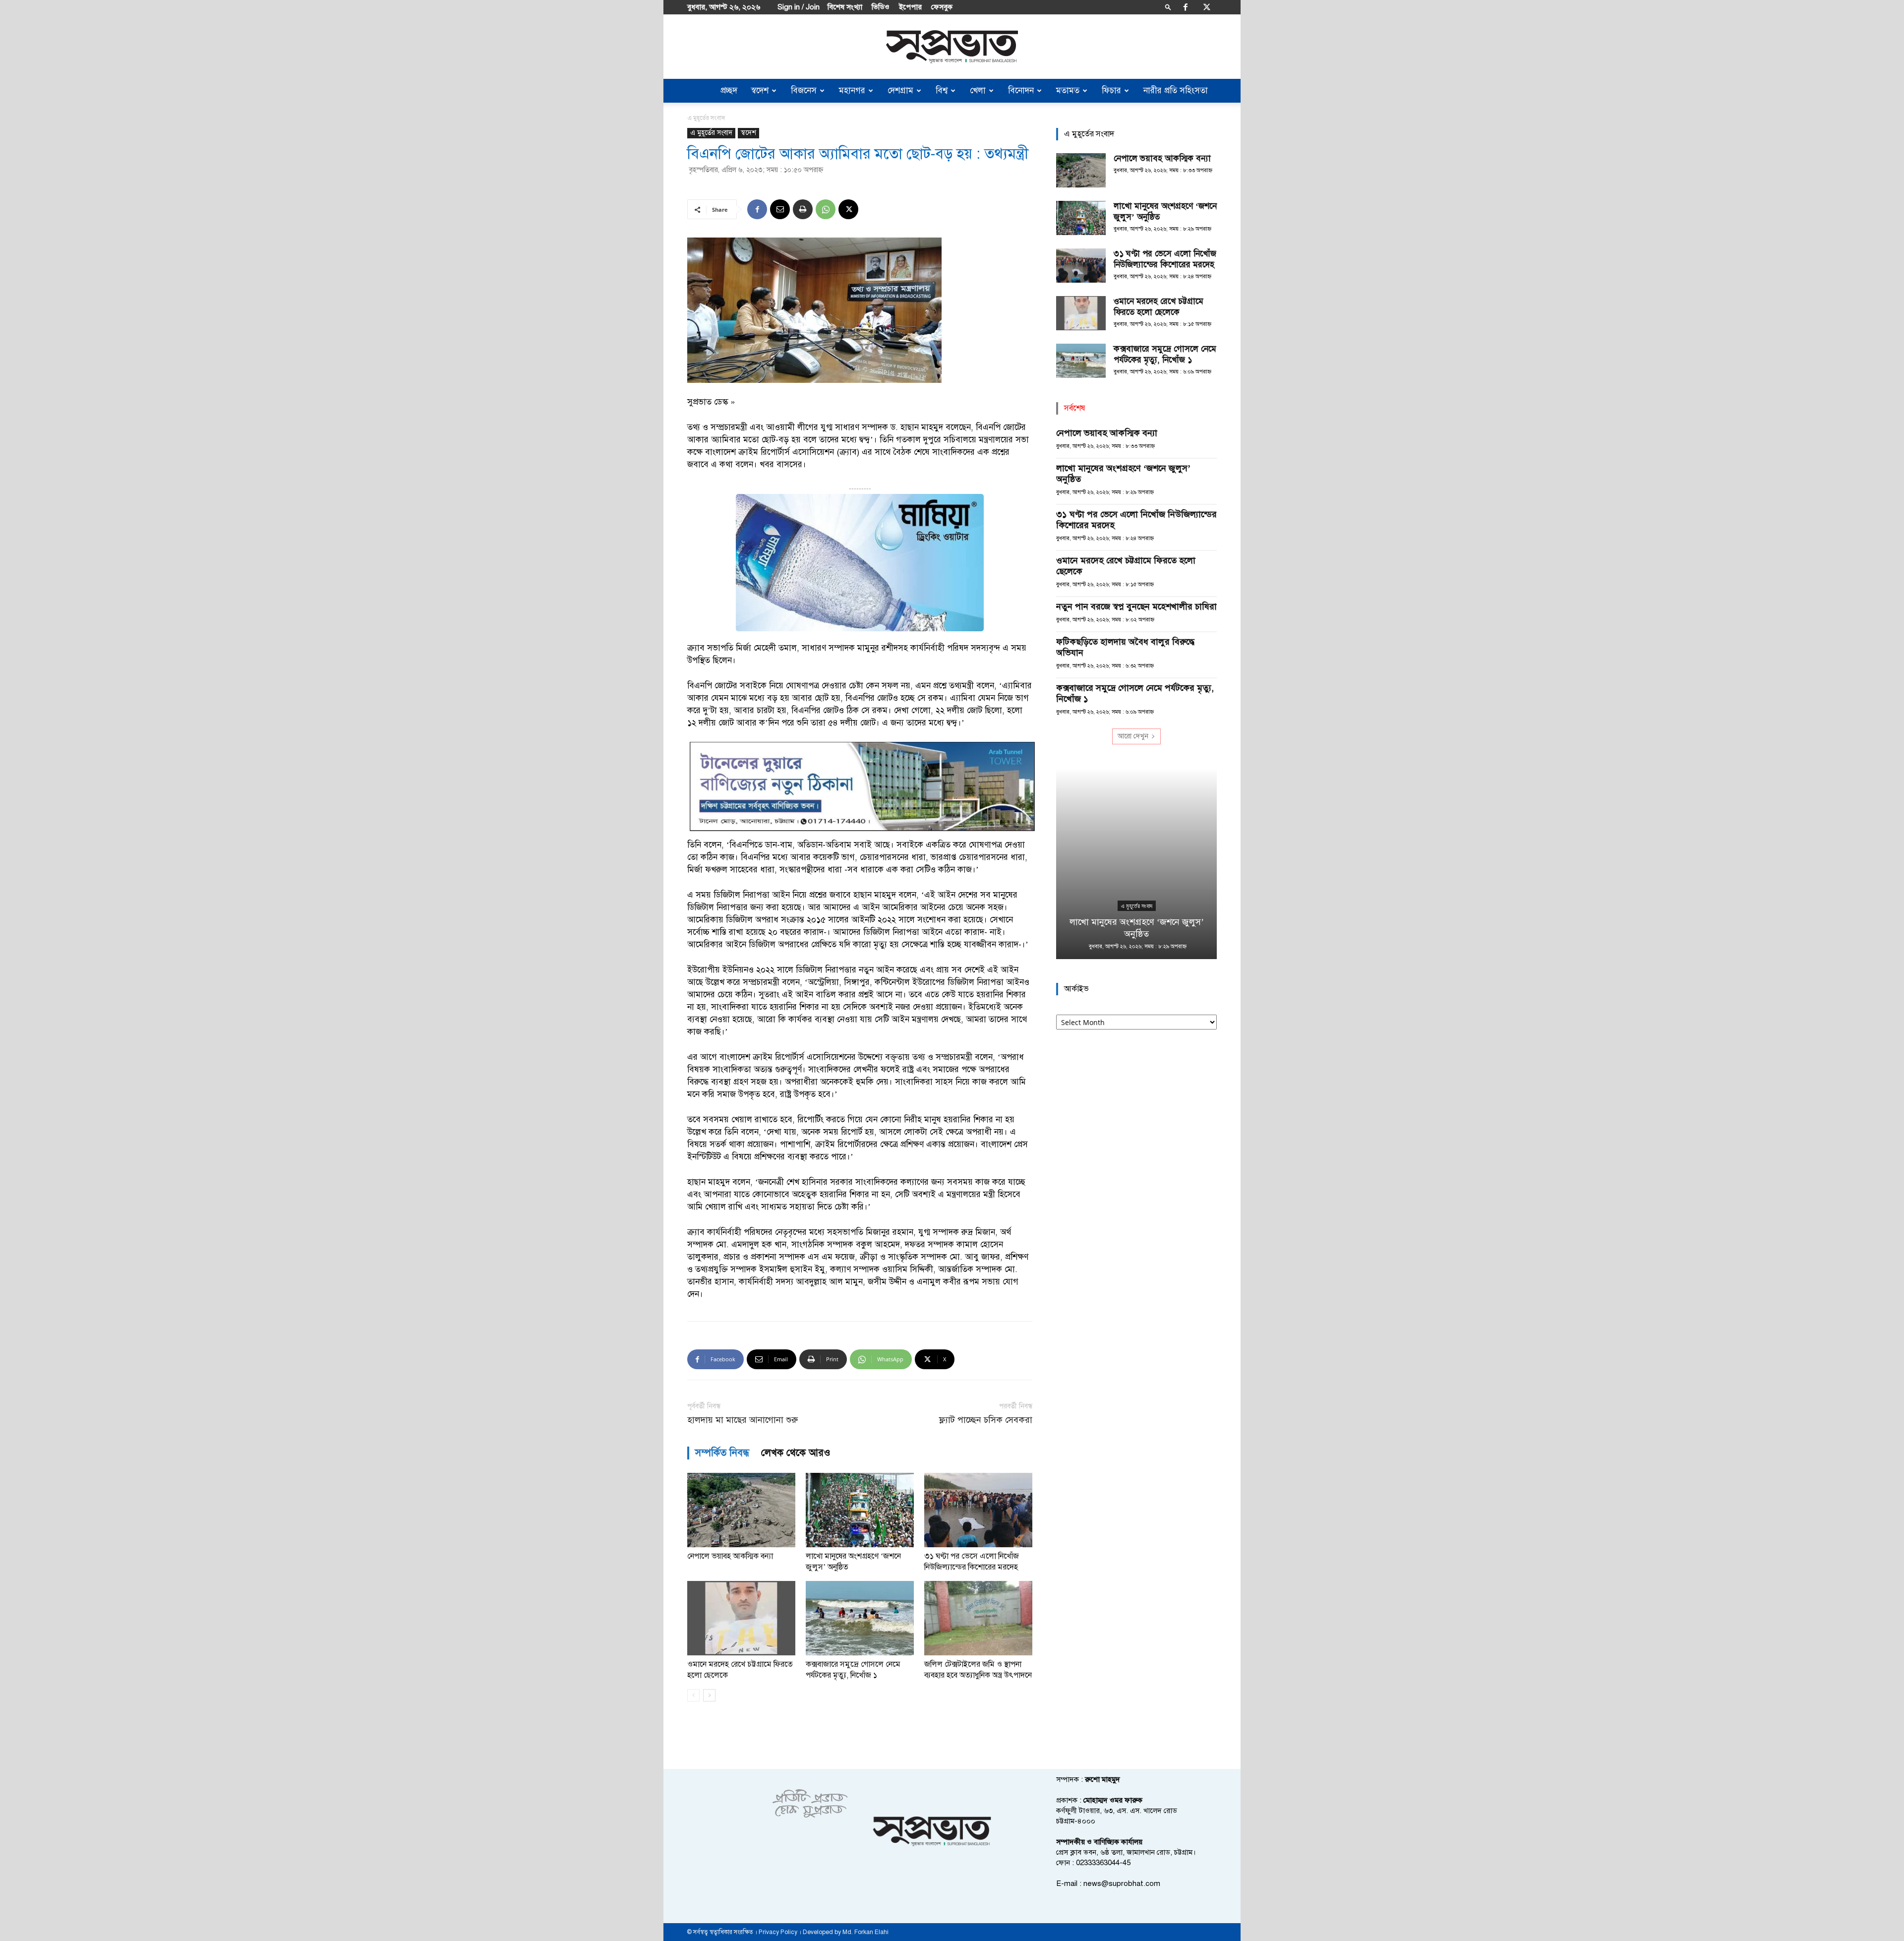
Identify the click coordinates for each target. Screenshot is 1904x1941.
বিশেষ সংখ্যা (845, 7)
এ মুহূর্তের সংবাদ (711, 133)
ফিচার (1111, 91)
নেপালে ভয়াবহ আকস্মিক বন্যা (730, 1556)
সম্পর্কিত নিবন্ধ (722, 1453)
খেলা (978, 91)
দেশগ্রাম (900, 91)
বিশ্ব (942, 91)
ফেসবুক (942, 7)
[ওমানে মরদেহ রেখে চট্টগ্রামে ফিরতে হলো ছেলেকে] (741, 1618)
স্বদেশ (760, 91)
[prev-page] (693, 1695)
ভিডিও (881, 7)
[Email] (780, 209)
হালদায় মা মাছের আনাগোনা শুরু (743, 1420)
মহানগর (852, 91)
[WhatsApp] (826, 209)
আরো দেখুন (1133, 736)
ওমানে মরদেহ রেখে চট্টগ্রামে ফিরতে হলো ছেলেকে (1159, 307)
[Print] (803, 209)
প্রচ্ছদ (729, 91)
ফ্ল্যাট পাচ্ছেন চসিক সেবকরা (986, 1420)
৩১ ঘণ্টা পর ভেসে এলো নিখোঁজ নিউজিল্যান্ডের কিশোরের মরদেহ (1165, 259)
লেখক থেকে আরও (796, 1453)
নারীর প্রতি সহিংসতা (1176, 91)
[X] (1207, 7)
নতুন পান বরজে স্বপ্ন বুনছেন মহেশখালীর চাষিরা (1136, 607)
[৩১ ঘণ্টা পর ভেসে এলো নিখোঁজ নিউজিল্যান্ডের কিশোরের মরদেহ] (978, 1510)
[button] (1168, 7)
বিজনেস (804, 91)
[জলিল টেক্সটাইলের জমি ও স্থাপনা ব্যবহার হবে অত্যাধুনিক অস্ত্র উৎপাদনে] (978, 1618)
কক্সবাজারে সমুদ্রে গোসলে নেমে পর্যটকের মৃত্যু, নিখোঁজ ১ (1165, 354)
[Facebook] (1186, 7)
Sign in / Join (799, 7)
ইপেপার (910, 7)
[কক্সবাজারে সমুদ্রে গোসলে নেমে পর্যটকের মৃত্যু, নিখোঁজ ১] (860, 1618)
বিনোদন (1021, 91)
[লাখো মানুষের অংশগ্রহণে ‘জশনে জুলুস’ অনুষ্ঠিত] (860, 1510)
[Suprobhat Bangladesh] (952, 47)
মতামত (1068, 91)
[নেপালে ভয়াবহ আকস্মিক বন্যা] (741, 1510)
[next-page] (709, 1695)
